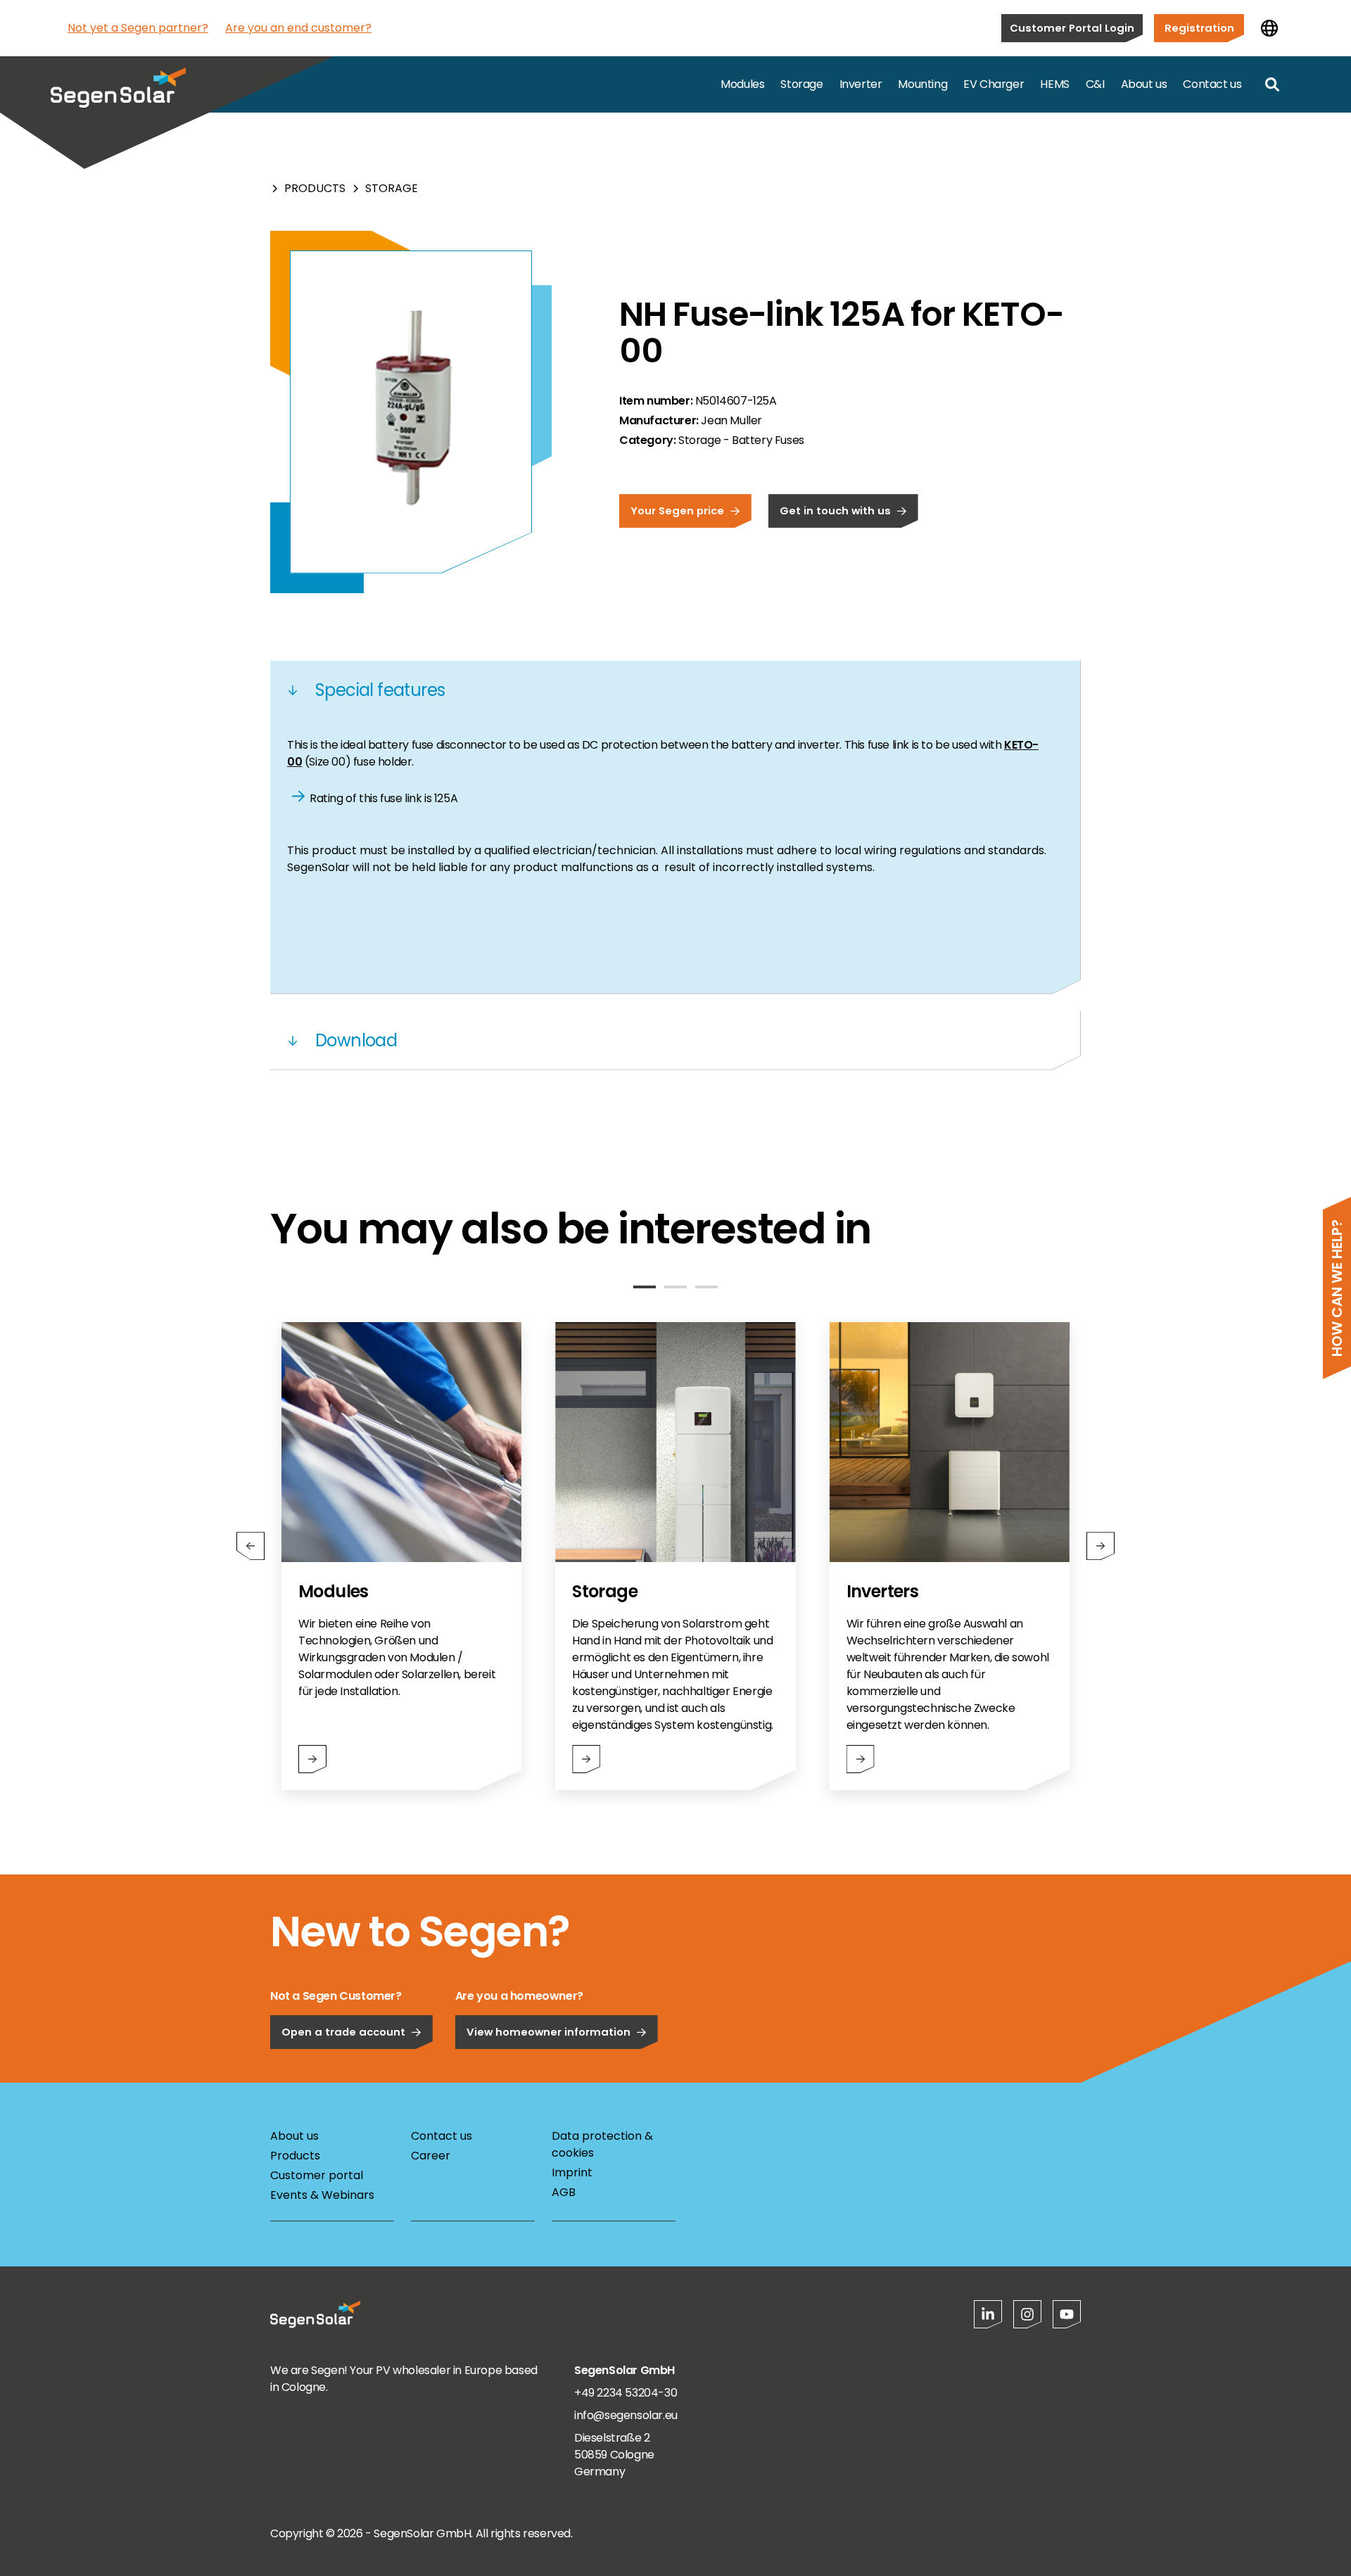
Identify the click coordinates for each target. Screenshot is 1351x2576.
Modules (742, 84)
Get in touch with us (835, 510)
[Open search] (1272, 84)
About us (1144, 84)
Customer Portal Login (1072, 28)
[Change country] (1269, 28)
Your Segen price (677, 510)
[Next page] (1101, 1546)
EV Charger (994, 84)
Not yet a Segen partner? (138, 28)
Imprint (572, 2172)
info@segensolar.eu (626, 2415)
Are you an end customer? (298, 28)
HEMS (1054, 84)
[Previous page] (250, 1546)
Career (431, 2156)
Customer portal (317, 2175)
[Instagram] (1027, 2314)
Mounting (922, 84)
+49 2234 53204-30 (626, 2393)
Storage (801, 84)
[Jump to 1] (645, 1287)
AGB (564, 2192)
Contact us (1212, 84)
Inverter (861, 84)
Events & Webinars (322, 2195)
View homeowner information (548, 2032)
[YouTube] (1067, 2314)
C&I (1095, 84)
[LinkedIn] (988, 2314)
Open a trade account (343, 2032)
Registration (1199, 28)
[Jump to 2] (675, 1287)
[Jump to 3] (706, 1287)
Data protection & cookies (602, 2144)
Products (315, 188)
